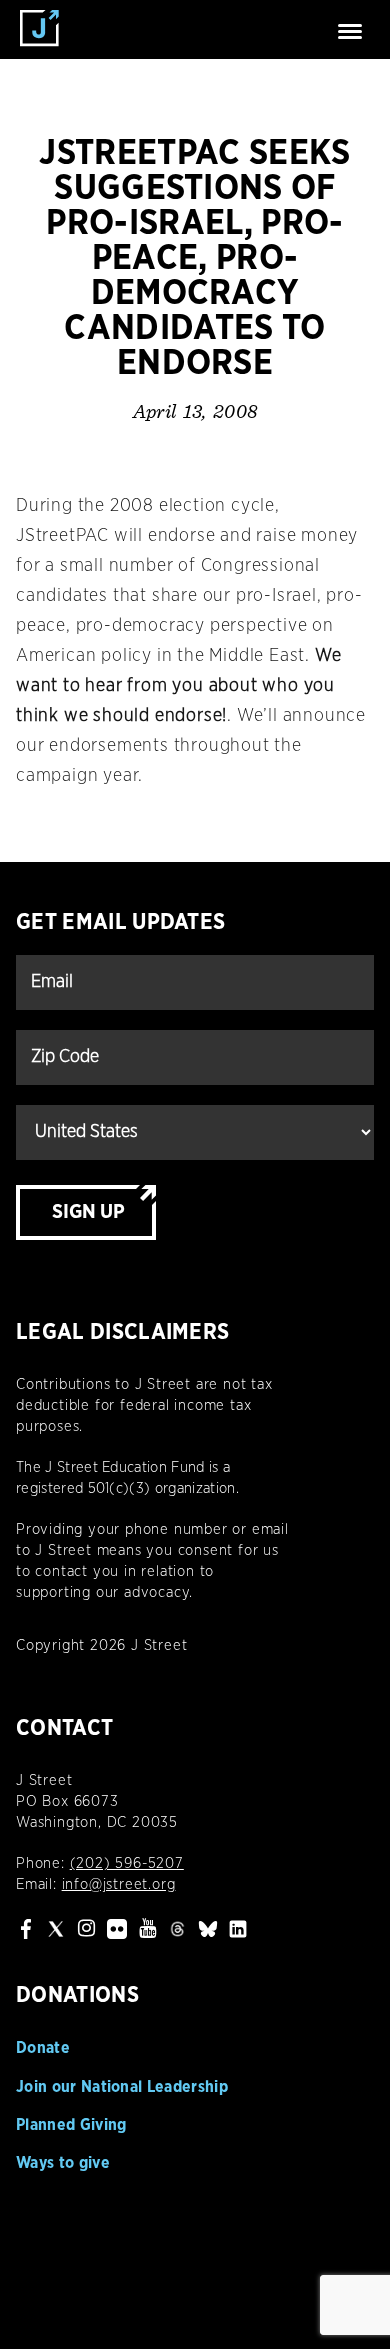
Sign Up (88, 1212)
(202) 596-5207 (127, 1863)
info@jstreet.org (119, 1884)
